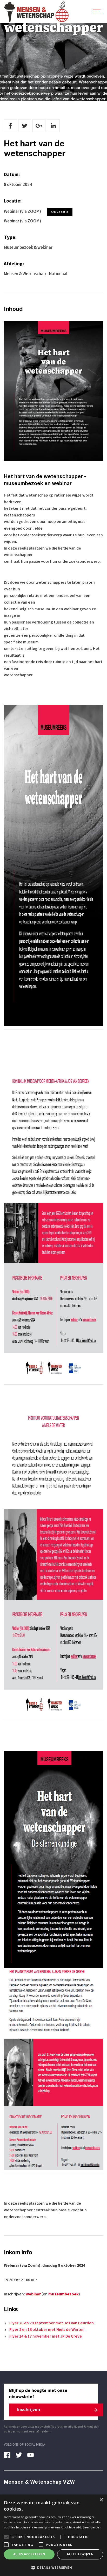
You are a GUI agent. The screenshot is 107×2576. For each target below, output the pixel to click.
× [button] (101, 2500)
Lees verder (92, 2527)
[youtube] (32, 2455)
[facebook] (10, 126)
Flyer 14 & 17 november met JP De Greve (46, 2336)
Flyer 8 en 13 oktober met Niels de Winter (47, 2330)
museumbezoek (63, 2294)
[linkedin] (53, 126)
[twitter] (25, 126)
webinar (34, 2294)
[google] (39, 126)
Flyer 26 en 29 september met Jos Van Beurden (52, 2323)
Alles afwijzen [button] (80, 2554)
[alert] (53, 2535)
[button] (53, 2567)
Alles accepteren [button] (29, 2554)
